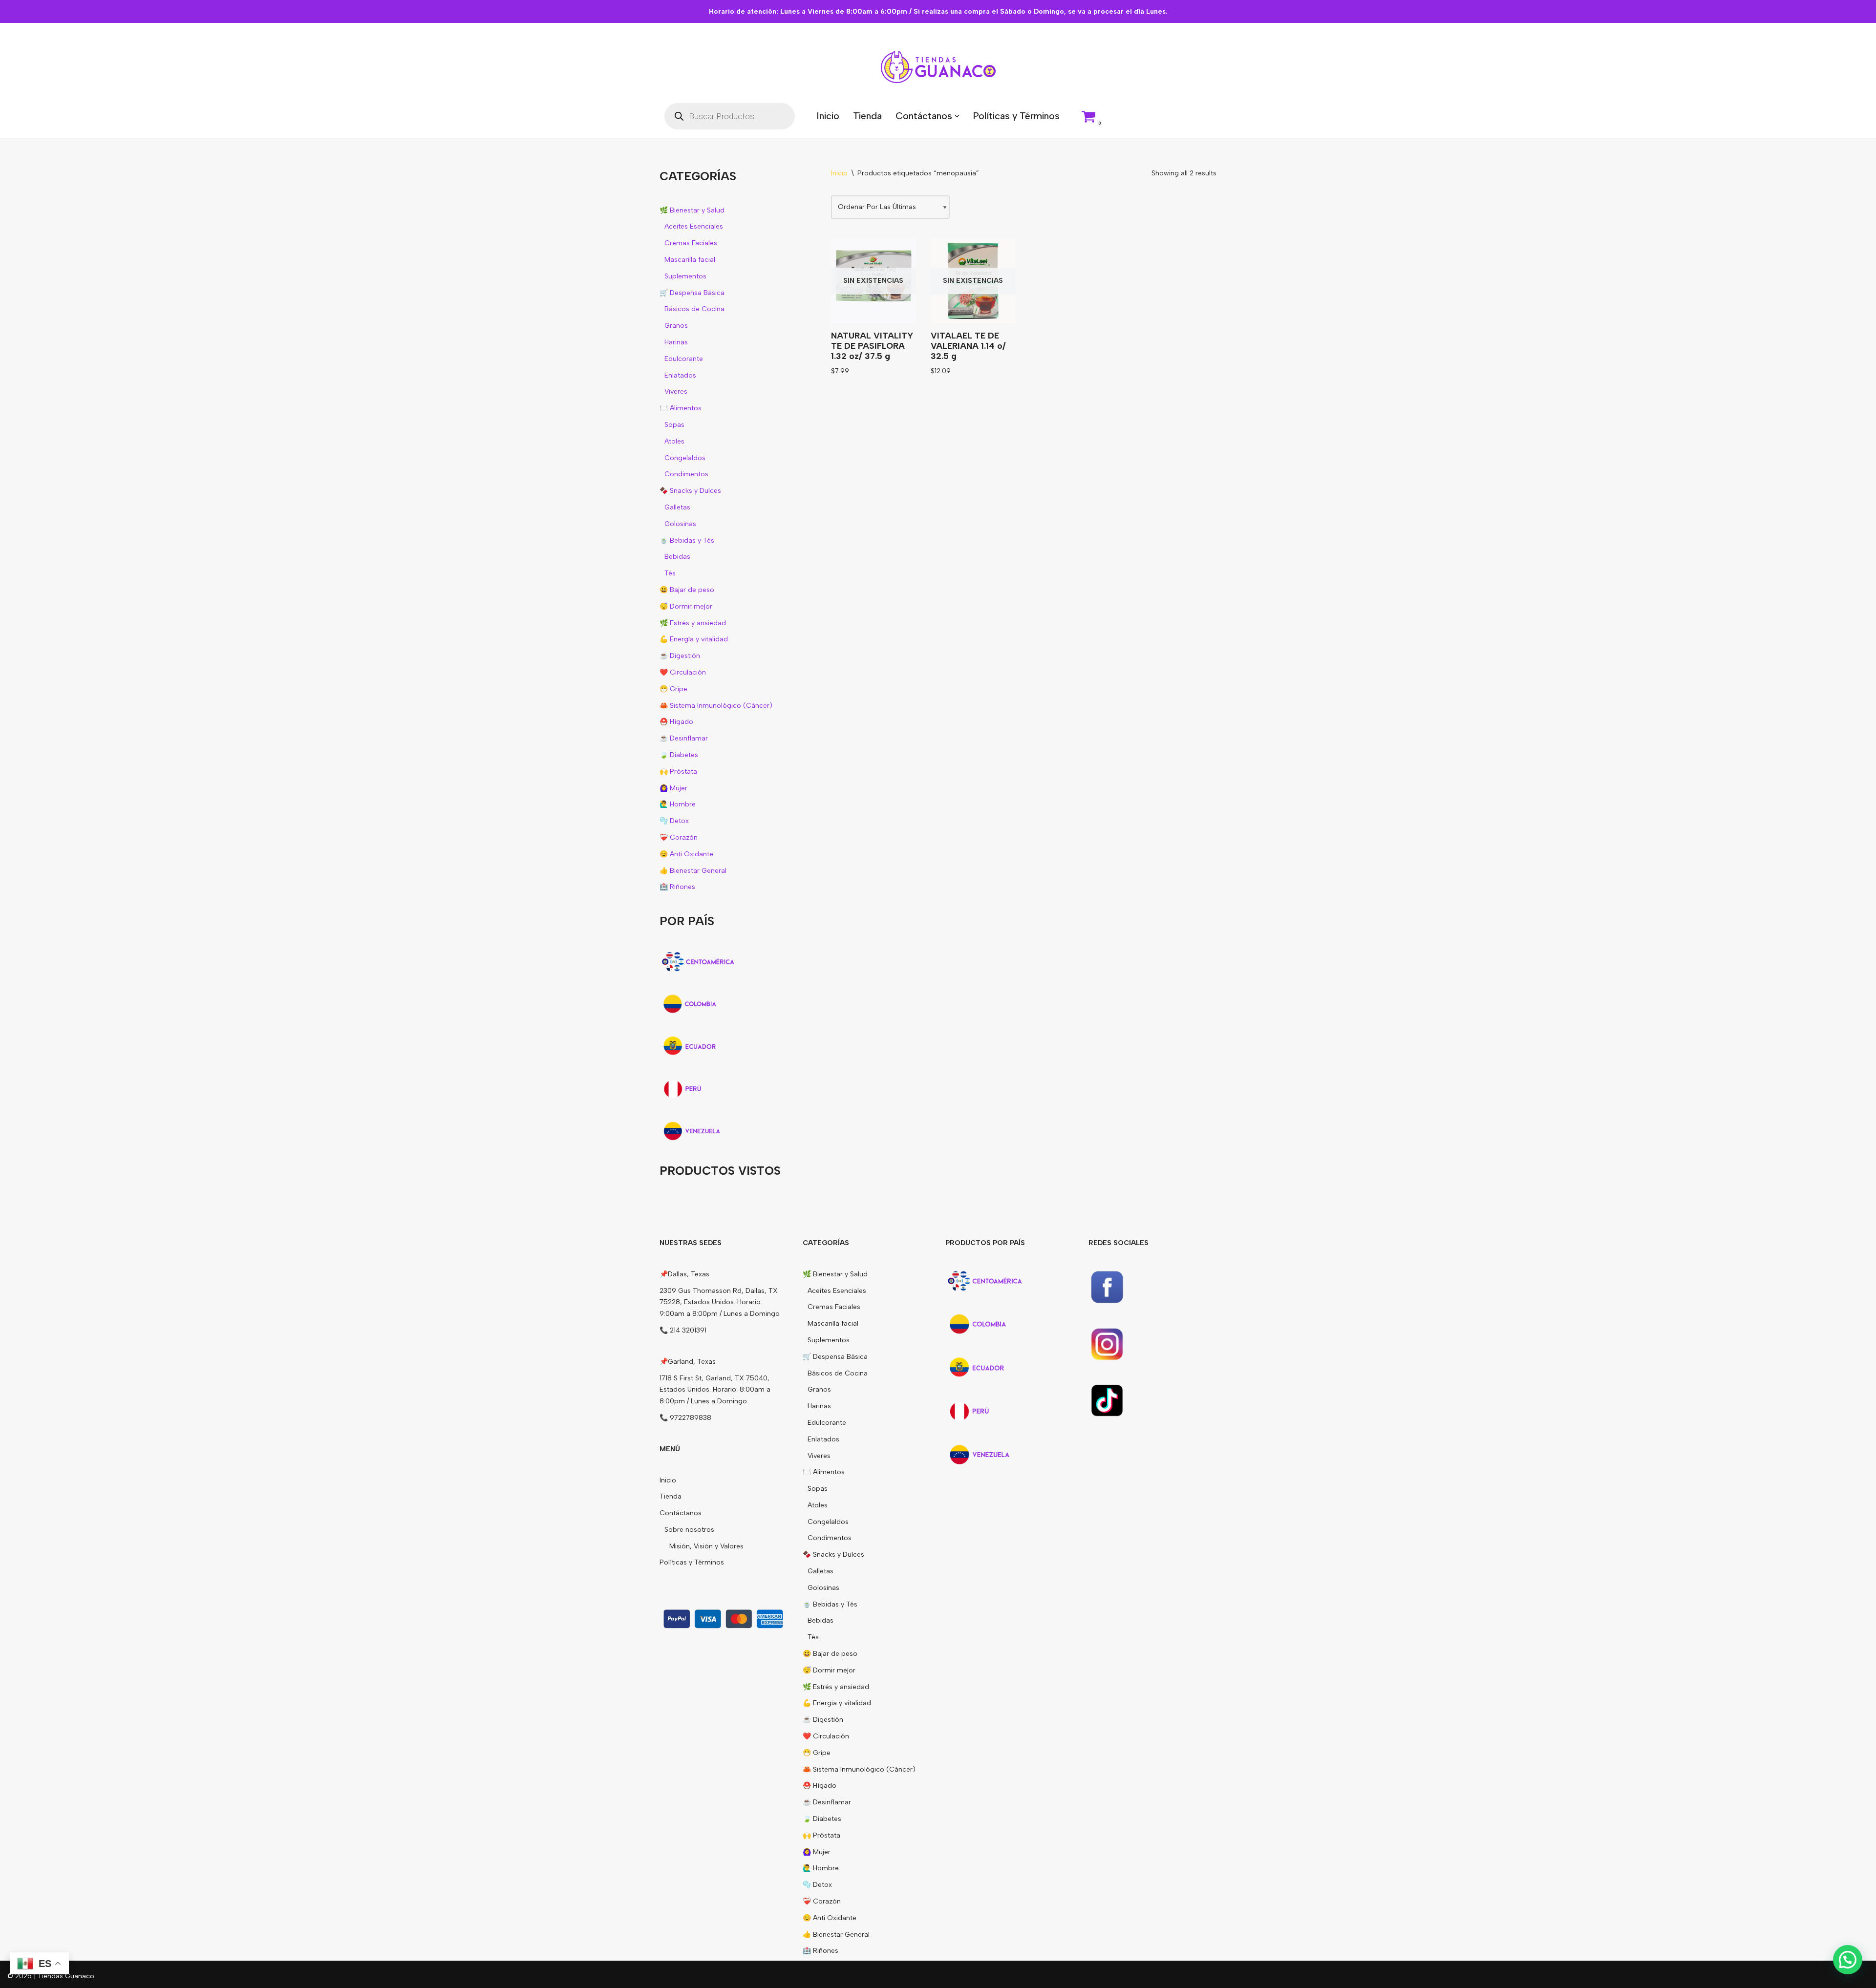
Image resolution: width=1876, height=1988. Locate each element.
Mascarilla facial (690, 260)
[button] (957, 116)
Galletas (677, 507)
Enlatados (680, 375)
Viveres (676, 391)
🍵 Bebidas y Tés (687, 540)
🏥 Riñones (677, 887)
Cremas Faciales (691, 243)
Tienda (867, 116)
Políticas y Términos (1016, 116)
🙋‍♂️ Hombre (678, 804)
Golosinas (680, 524)
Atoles (674, 441)
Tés (670, 573)
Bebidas (677, 557)
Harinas (676, 342)
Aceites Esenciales (694, 226)
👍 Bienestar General (693, 871)
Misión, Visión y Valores (706, 1546)
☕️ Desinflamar (684, 738)
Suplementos (685, 276)
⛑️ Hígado (676, 722)
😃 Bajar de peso (687, 590)
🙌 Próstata (678, 772)
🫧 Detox (674, 821)
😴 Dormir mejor (686, 606)
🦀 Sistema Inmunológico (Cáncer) (716, 706)
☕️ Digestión (680, 656)
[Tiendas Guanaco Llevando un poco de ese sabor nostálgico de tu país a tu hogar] (938, 67)
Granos (676, 326)
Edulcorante (684, 359)
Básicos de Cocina (694, 309)
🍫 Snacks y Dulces (690, 491)
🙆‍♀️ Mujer (673, 788)
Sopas (674, 425)
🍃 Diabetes (679, 755)
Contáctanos (681, 1513)
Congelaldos (685, 458)
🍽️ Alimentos (681, 408)
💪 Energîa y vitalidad (694, 639)
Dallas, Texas (689, 1274)
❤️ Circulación (683, 672)
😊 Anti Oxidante (686, 854)
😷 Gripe (673, 689)
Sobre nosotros (689, 1530)
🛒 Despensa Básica (692, 293)
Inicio (828, 116)
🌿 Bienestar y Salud (692, 210)
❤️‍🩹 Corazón (679, 837)
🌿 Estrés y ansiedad (693, 623)
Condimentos (686, 474)
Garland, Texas (692, 1362)
